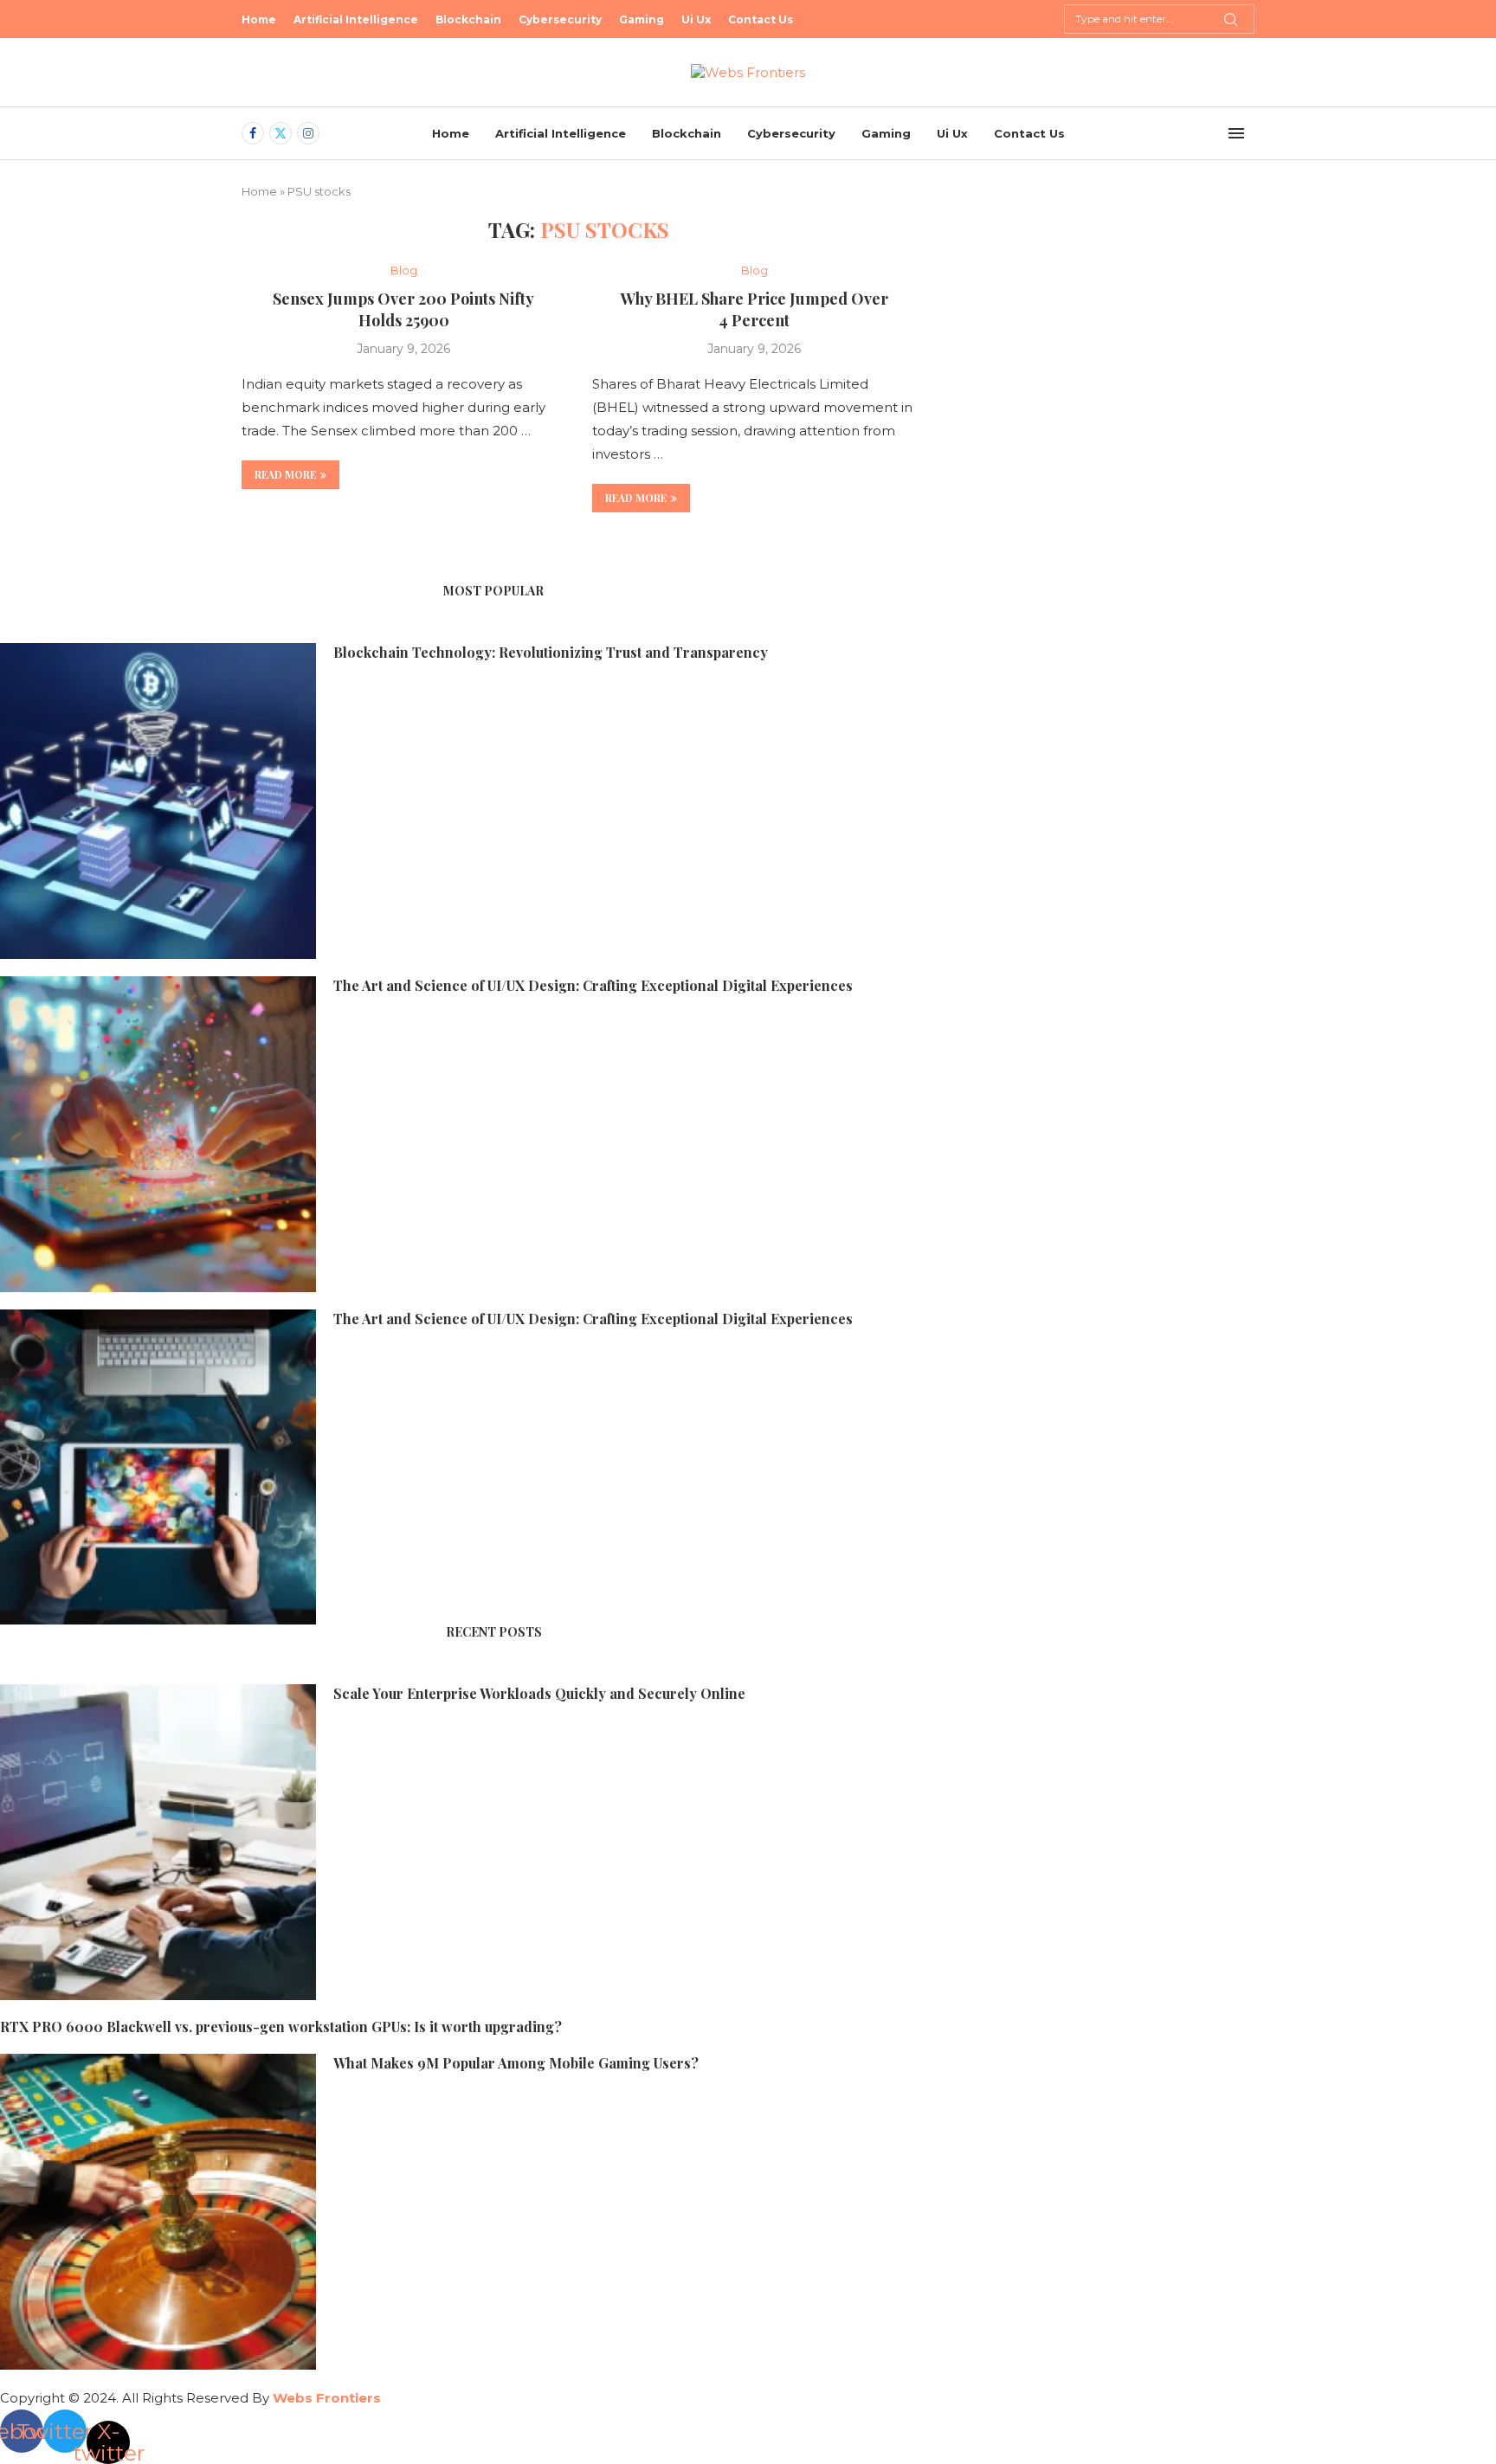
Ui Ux (696, 19)
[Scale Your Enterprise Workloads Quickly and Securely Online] (158, 1842)
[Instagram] (308, 133)
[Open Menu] (1236, 133)
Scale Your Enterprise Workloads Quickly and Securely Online (539, 1693)
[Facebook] (253, 133)
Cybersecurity (560, 19)
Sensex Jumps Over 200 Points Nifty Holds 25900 (403, 309)
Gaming (642, 19)
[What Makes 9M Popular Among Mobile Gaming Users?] (158, 2212)
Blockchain (468, 19)
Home (259, 19)
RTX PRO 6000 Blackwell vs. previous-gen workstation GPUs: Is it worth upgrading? (281, 2027)
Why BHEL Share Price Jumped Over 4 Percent (754, 309)
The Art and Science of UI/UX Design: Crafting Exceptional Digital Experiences (593, 985)
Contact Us (761, 19)
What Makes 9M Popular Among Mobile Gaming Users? (516, 2063)
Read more (285, 474)
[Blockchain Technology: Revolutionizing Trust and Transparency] (158, 801)
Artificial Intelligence (356, 19)
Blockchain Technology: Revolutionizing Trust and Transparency (551, 652)
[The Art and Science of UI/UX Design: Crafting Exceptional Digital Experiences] (158, 1134)
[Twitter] (280, 133)
